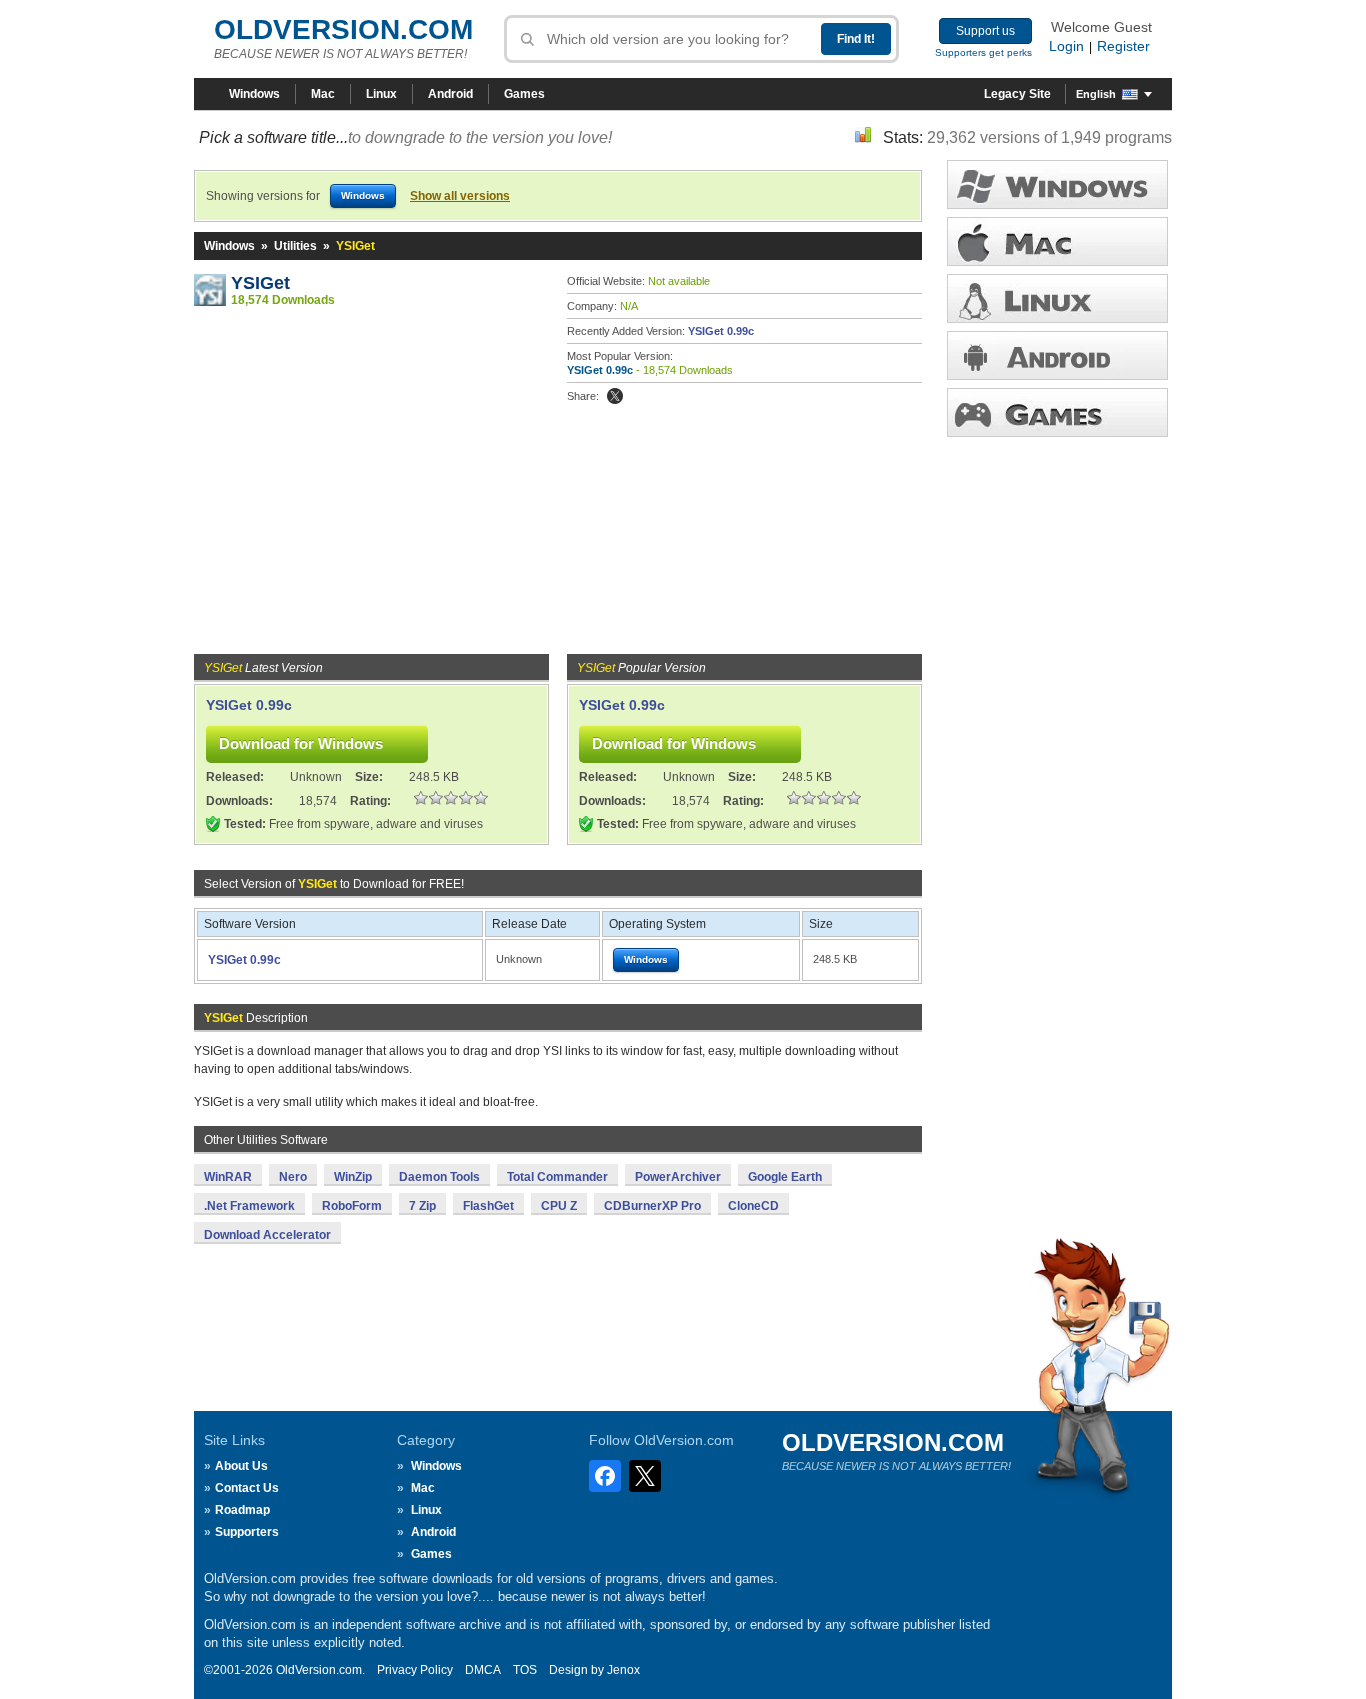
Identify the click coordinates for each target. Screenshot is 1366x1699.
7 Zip (422, 1206)
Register (1123, 46)
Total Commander (557, 1177)
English (1096, 94)
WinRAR (228, 1177)
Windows (254, 94)
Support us (985, 31)
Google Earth (785, 1177)
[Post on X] (615, 396)
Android (450, 94)
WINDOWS (1057, 184)
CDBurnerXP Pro (652, 1206)
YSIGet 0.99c (721, 331)
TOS (525, 1670)
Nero (293, 1177)
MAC (1057, 241)
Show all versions (460, 196)
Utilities (295, 246)
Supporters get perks (983, 52)
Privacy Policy (415, 1670)
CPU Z (559, 1206)
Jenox (623, 1670)
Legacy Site (1017, 94)
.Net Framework (249, 1206)
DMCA (483, 1670)
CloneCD (753, 1206)
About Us (241, 1466)
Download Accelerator (267, 1235)
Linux (381, 94)
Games (524, 94)
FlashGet (488, 1206)
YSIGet (260, 283)
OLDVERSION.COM (343, 29)
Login (1066, 46)
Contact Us (247, 1488)
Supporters (247, 1532)
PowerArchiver (678, 1177)
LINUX (1057, 298)
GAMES (1057, 412)
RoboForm (352, 1206)
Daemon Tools (439, 1177)
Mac (323, 94)
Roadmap (242, 1510)
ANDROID (1057, 355)
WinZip (353, 1177)
